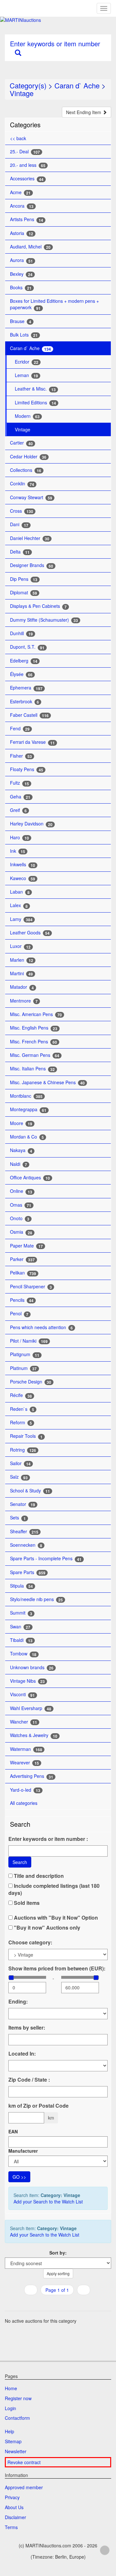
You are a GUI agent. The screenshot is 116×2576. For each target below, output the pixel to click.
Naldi (19, 1164)
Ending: (18, 2002)
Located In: (22, 2054)
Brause (21, 321)
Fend (20, 729)
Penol (19, 1314)
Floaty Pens (27, 769)
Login (10, 2408)
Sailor (20, 1463)
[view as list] (49, 2303)
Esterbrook (24, 702)
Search (20, 1862)
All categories (24, 1803)
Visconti (22, 1694)
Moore (21, 1123)
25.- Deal (25, 152)
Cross (22, 511)
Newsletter (16, 2451)
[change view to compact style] (65, 2303)
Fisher (21, 756)
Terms (11, 2527)
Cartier (21, 443)
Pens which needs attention (41, 1327)
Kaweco (23, 878)
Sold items (26, 1903)
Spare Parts (28, 1572)
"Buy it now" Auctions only (46, 1928)
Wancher (24, 1722)
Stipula (21, 1586)
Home (11, 2388)
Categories (25, 125)
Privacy (12, 2497)
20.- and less (28, 165)
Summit (21, 1613)
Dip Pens (24, 579)
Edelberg (24, 661)
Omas (21, 1205)
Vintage (22, 93)
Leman (26, 375)
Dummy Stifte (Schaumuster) (44, 620)
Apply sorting (58, 2273)
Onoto (20, 1218)
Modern (27, 416)
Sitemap (13, 2441)
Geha (20, 797)
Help (10, 2431)
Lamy (21, 919)
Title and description (38, 1876)
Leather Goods (30, 933)
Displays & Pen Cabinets (38, 606)
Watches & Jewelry (34, 1735)
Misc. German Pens (35, 1055)
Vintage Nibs (27, 1681)
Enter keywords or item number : (48, 1839)
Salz (19, 1477)
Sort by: (58, 2253)
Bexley (21, 274)
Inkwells (23, 865)
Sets (18, 1518)
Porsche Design (31, 1382)
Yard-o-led (25, 1790)
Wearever (24, 1763)
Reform (21, 1423)
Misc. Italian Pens (32, 1069)
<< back (18, 138)
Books (21, 288)
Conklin (22, 484)
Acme (20, 192)
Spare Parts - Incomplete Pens (46, 1558)
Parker (22, 1259)
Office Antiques (30, 1178)
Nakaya (21, 1150)
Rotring (23, 1450)
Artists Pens (27, 219)
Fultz (19, 783)
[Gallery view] (57, 2303)
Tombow (23, 1654)
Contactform (17, 2418)
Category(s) (28, 85)
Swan (20, 1627)
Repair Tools (26, 1436)
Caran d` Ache (77, 85)
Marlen (22, 960)
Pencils (22, 1300)
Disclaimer (15, 2517)
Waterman (26, 1749)
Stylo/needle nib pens (36, 1599)
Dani (19, 524)
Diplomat (24, 593)
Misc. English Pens (34, 1028)
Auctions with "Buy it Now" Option (55, 1918)
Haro (19, 838)
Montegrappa (28, 1109)
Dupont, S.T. (27, 647)
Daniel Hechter (30, 538)
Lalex (19, 905)
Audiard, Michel (30, 247)
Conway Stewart (31, 497)
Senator (23, 1504)
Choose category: (30, 1942)
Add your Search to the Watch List (48, 2202)
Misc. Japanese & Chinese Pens (47, 1082)
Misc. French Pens (34, 1042)
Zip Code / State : (29, 2080)
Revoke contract (24, 2462)
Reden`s (22, 1409)
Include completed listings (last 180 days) (54, 1889)
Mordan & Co (27, 1137)
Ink (18, 851)
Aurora (21, 260)
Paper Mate (26, 1246)
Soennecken (26, 1545)
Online (21, 1191)
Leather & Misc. (35, 389)
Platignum (25, 1354)
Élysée (21, 674)
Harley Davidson (31, 824)
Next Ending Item (84, 112)
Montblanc (26, 1096)
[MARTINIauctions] (58, 20)
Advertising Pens (32, 1776)
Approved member (24, 2487)
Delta (20, 552)
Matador (22, 987)
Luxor (20, 946)
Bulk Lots (24, 335)
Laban (20, 892)
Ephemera (26, 688)
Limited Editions (35, 403)
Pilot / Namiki (29, 1341)
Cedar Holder (28, 457)
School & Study (30, 1491)
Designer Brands (32, 565)
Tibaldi (21, 1640)
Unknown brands (32, 1667)
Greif (18, 810)
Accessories (27, 179)
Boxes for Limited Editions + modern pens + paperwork (54, 304)
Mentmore (24, 1001)
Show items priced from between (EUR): (57, 1968)
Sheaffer (24, 1531)
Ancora (22, 206)
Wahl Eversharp (31, 1708)
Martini (21, 973)
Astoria (22, 233)
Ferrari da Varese (32, 742)
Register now (18, 2398)
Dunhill (21, 633)
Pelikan (23, 1273)
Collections (26, 470)
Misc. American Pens (36, 1014)
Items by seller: (27, 2028)
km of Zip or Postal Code (39, 2106)
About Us (14, 2507)
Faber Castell (29, 715)
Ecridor (27, 362)
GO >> (19, 2177)
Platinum (23, 1368)
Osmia (21, 1232)
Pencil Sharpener (31, 1287)
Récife (21, 1395)
